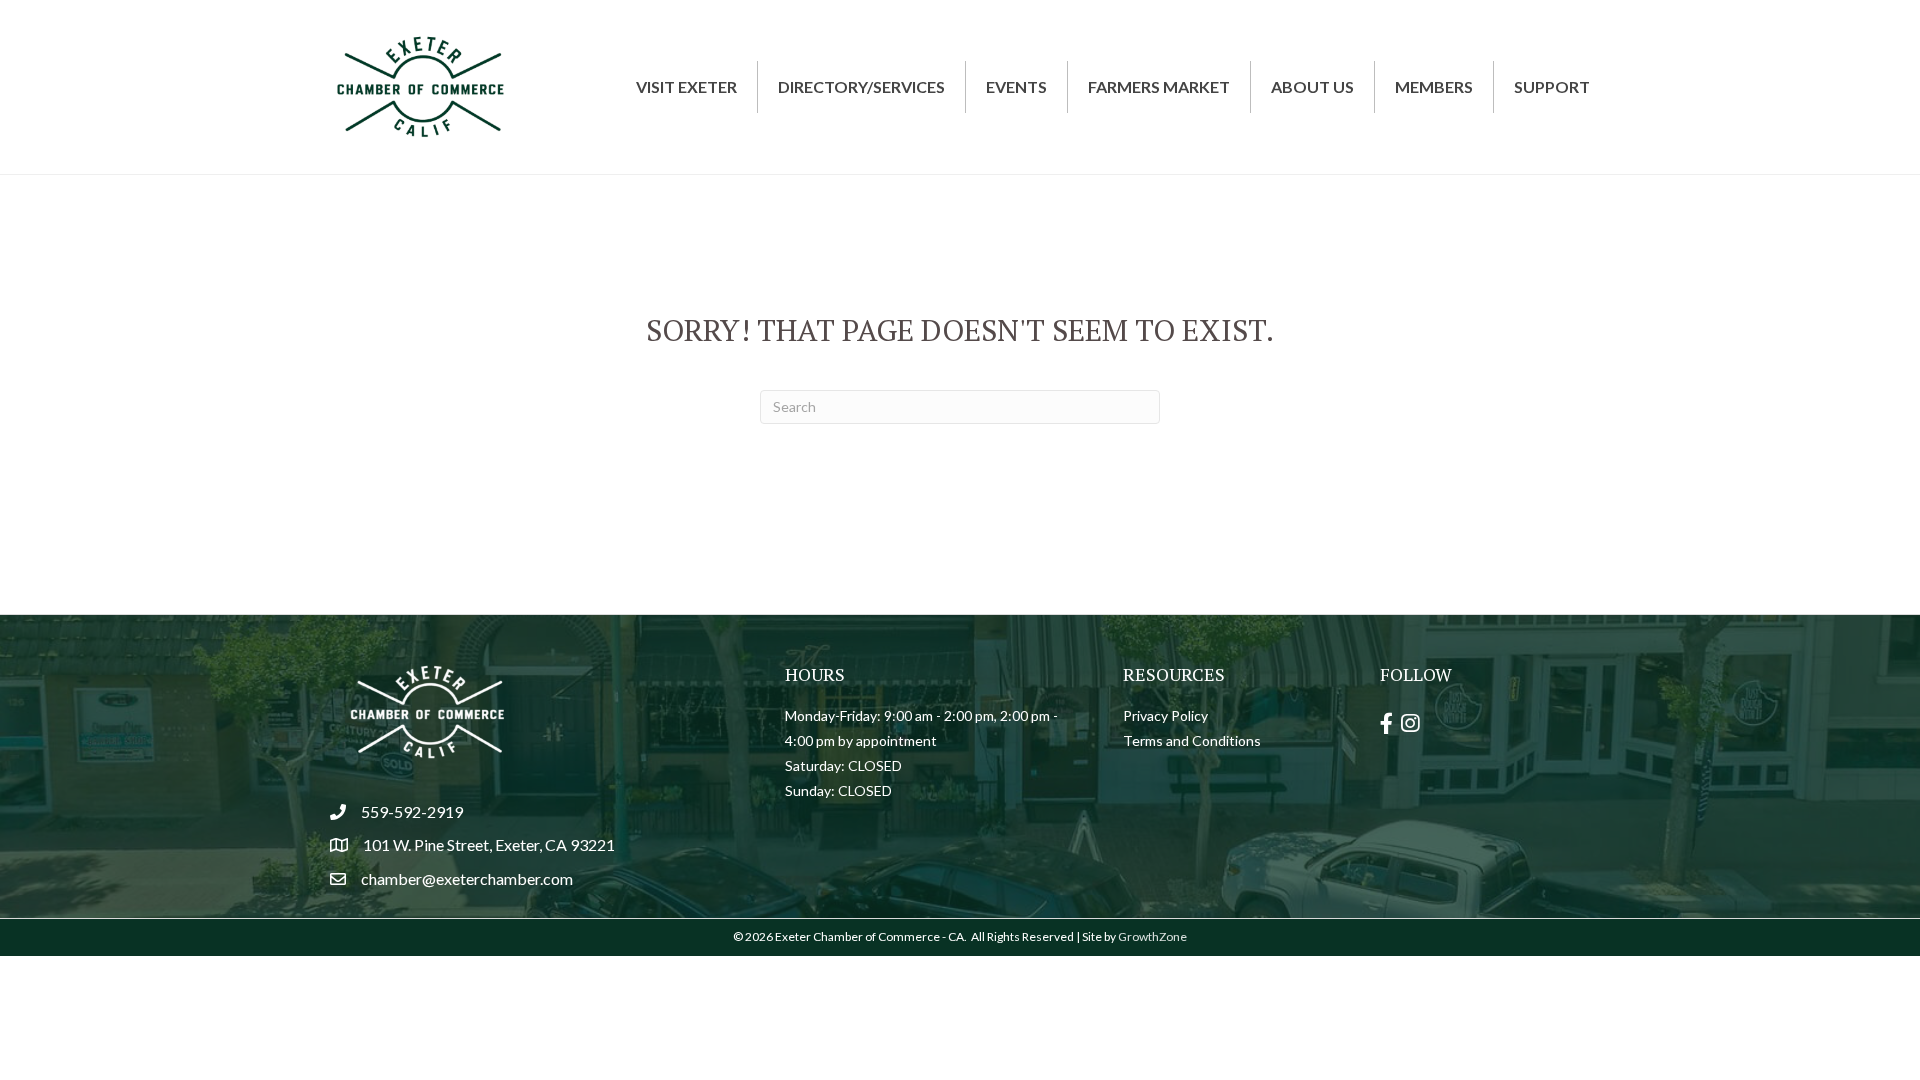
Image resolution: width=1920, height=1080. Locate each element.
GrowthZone (1152, 936)
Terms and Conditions (1192, 740)
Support (1552, 86)
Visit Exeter (686, 86)
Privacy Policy (1165, 715)
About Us (1312, 86)
